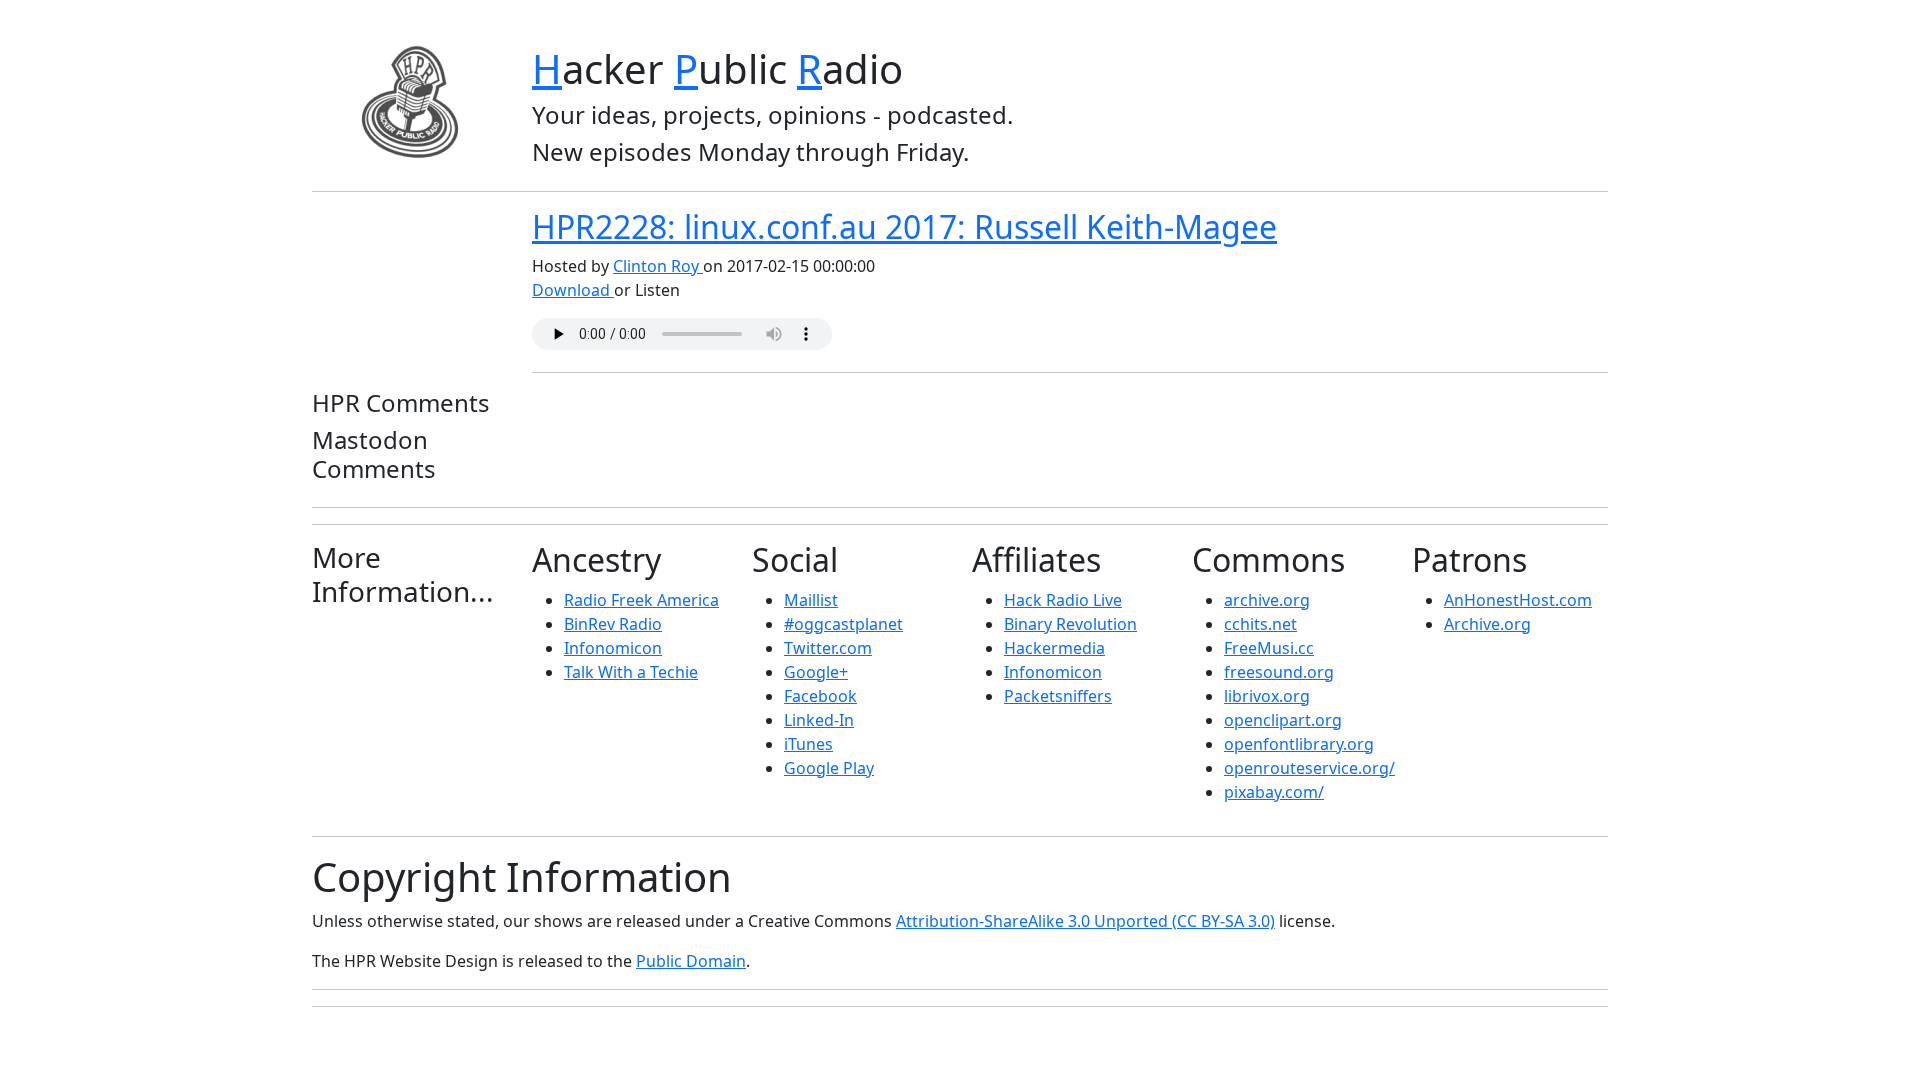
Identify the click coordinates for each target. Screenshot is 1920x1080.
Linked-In (819, 720)
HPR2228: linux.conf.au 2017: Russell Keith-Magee (904, 226)
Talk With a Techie (631, 672)
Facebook (820, 696)
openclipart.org (1283, 720)
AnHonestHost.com (1518, 600)
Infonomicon (613, 648)
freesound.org (1279, 672)
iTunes (808, 744)
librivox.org (1267, 696)
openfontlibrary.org (1299, 744)
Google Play (829, 768)
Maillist (811, 600)
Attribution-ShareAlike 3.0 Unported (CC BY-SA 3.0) (1085, 921)
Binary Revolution (1070, 624)
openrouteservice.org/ (1309, 768)
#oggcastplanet (843, 624)
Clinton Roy (658, 266)
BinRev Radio (613, 624)
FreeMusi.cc (1269, 648)
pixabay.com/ (1274, 792)
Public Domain (691, 961)
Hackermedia (1054, 648)
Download (573, 290)
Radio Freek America (641, 600)
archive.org (1267, 600)
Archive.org (1487, 624)
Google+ (816, 672)
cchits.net (1260, 624)
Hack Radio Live (1063, 600)
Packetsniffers (1058, 696)
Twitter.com (828, 648)
